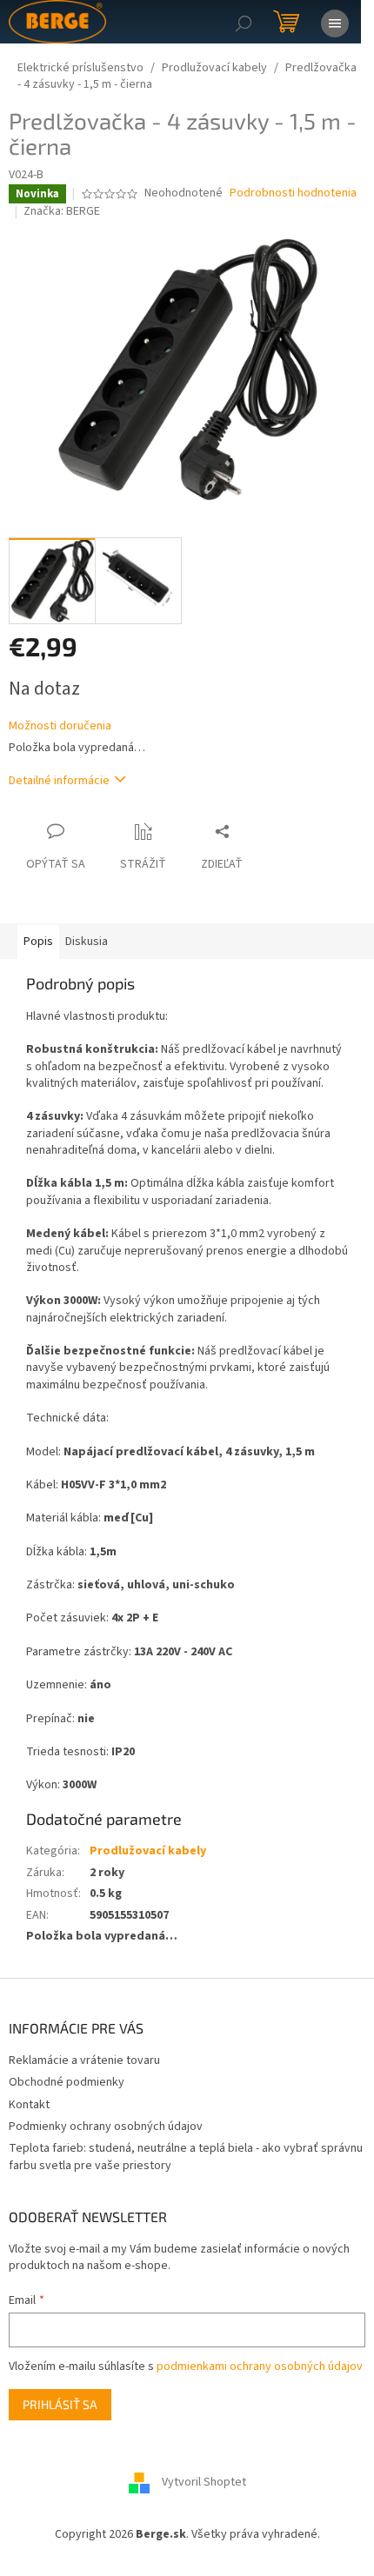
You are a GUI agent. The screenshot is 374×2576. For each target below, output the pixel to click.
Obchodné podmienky (67, 2082)
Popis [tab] (38, 942)
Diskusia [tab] (87, 942)
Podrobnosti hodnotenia (293, 193)
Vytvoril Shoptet (204, 2483)
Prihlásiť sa (60, 2404)
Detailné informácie (59, 781)
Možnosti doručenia (60, 726)
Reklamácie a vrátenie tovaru (84, 2060)
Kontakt (29, 2105)
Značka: (62, 211)
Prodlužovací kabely (148, 1851)
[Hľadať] (244, 22)
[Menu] (335, 22)
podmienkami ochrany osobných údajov (260, 2366)
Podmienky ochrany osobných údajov (106, 2127)
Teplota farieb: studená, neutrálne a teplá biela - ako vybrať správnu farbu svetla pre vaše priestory (186, 2157)
